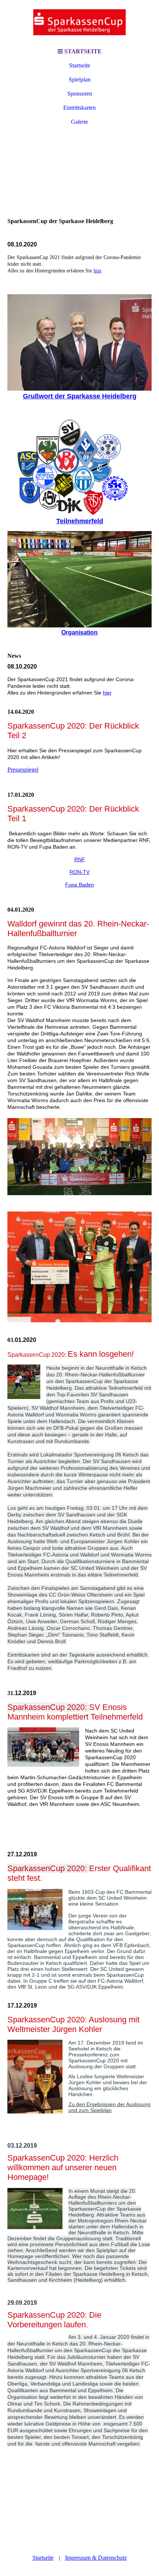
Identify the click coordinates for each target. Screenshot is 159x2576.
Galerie (79, 122)
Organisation (79, 632)
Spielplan (80, 79)
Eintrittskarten (79, 108)
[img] (79, 22)
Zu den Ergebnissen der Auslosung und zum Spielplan (109, 2107)
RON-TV (79, 872)
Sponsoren (80, 94)
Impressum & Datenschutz (96, 2558)
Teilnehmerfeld (80, 521)
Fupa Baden (79, 885)
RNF (80, 859)
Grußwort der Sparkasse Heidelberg (80, 396)
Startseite (80, 65)
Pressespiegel (23, 770)
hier (97, 271)
